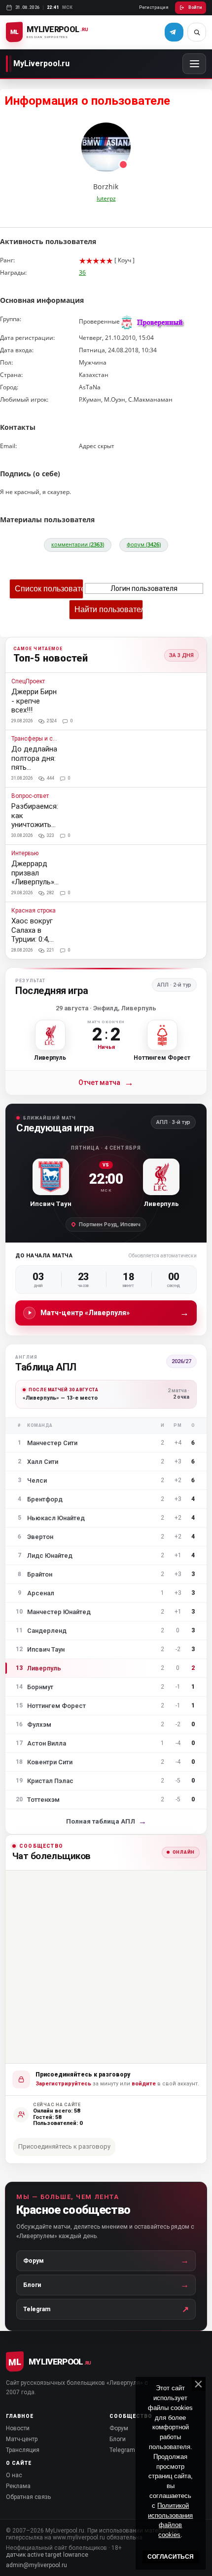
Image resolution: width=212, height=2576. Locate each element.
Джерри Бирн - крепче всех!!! (34, 701)
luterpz (106, 198)
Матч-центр (22, 2439)
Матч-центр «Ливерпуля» (115, 1312)
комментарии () (78, 544)
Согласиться (171, 2557)
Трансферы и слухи (35, 739)
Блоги (118, 2439)
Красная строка (34, 911)
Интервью (25, 853)
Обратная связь (28, 2497)
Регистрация (154, 7)
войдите (144, 2084)
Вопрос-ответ (30, 796)
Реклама (18, 2486)
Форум (119, 2428)
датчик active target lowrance (47, 2555)
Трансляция (23, 2450)
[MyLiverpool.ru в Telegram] (174, 32)
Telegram (122, 2450)
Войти (195, 7)
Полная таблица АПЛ (106, 1821)
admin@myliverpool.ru (36, 2565)
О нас (14, 2475)
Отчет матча (106, 1083)
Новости (18, 2428)
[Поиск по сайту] (197, 32)
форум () (144, 544)
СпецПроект (28, 682)
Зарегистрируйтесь (63, 2084)
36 (82, 272)
